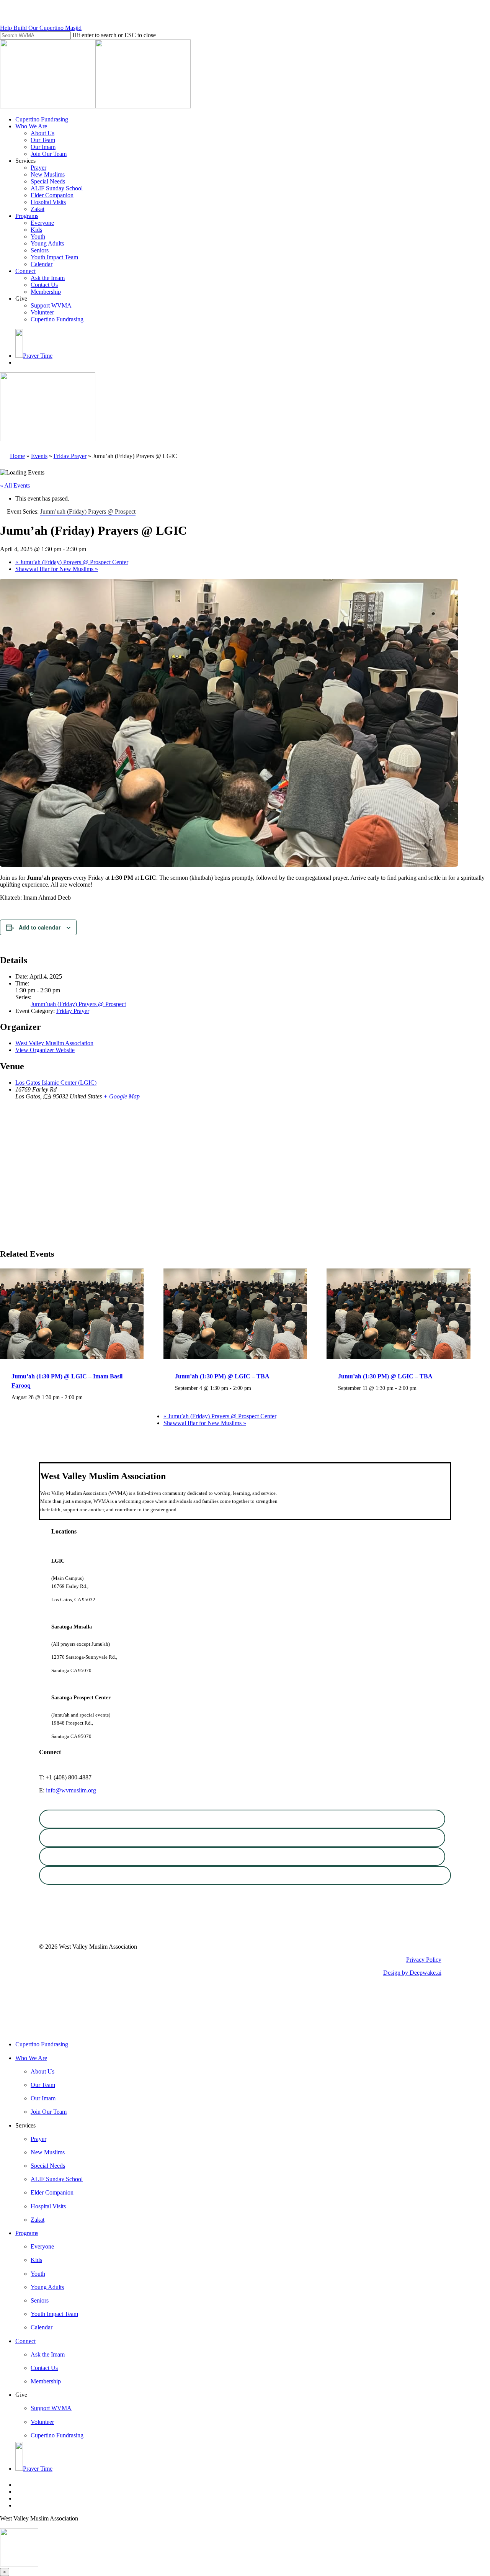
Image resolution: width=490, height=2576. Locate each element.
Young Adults (47, 2287)
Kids (36, 2260)
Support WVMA (51, 2408)
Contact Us (44, 2368)
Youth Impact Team (54, 2314)
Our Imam (43, 2098)
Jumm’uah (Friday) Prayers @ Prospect (78, 1004)
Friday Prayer (70, 456)
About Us (42, 2071)
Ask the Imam (48, 2354)
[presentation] (72, 1357)
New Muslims (48, 2152)
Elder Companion (52, 2192)
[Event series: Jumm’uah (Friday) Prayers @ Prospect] (87, 1397)
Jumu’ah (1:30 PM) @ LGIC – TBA (222, 1376)
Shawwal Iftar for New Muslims (57, 569)
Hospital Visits (48, 2206)
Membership (46, 2381)
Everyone (42, 2246)
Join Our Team (49, 2112)
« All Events (15, 485)
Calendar (42, 2327)
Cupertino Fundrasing (42, 2044)
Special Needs (48, 2166)
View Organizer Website (45, 1050)
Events (39, 456)
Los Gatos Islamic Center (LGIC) (56, 1083)
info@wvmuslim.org (71, 1790)
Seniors (40, 2300)
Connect (25, 2341)
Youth (38, 2274)
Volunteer (42, 2422)
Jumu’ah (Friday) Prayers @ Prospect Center (72, 562)
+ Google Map (122, 1096)
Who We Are (31, 2058)
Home (17, 456)
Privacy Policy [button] (424, 1960)
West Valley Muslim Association (54, 1043)
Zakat (38, 2220)
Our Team (43, 2085)
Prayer (38, 2139)
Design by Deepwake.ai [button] (412, 1973)
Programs (27, 2233)
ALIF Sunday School (57, 2179)
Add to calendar (40, 927)
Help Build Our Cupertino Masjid (41, 28)
